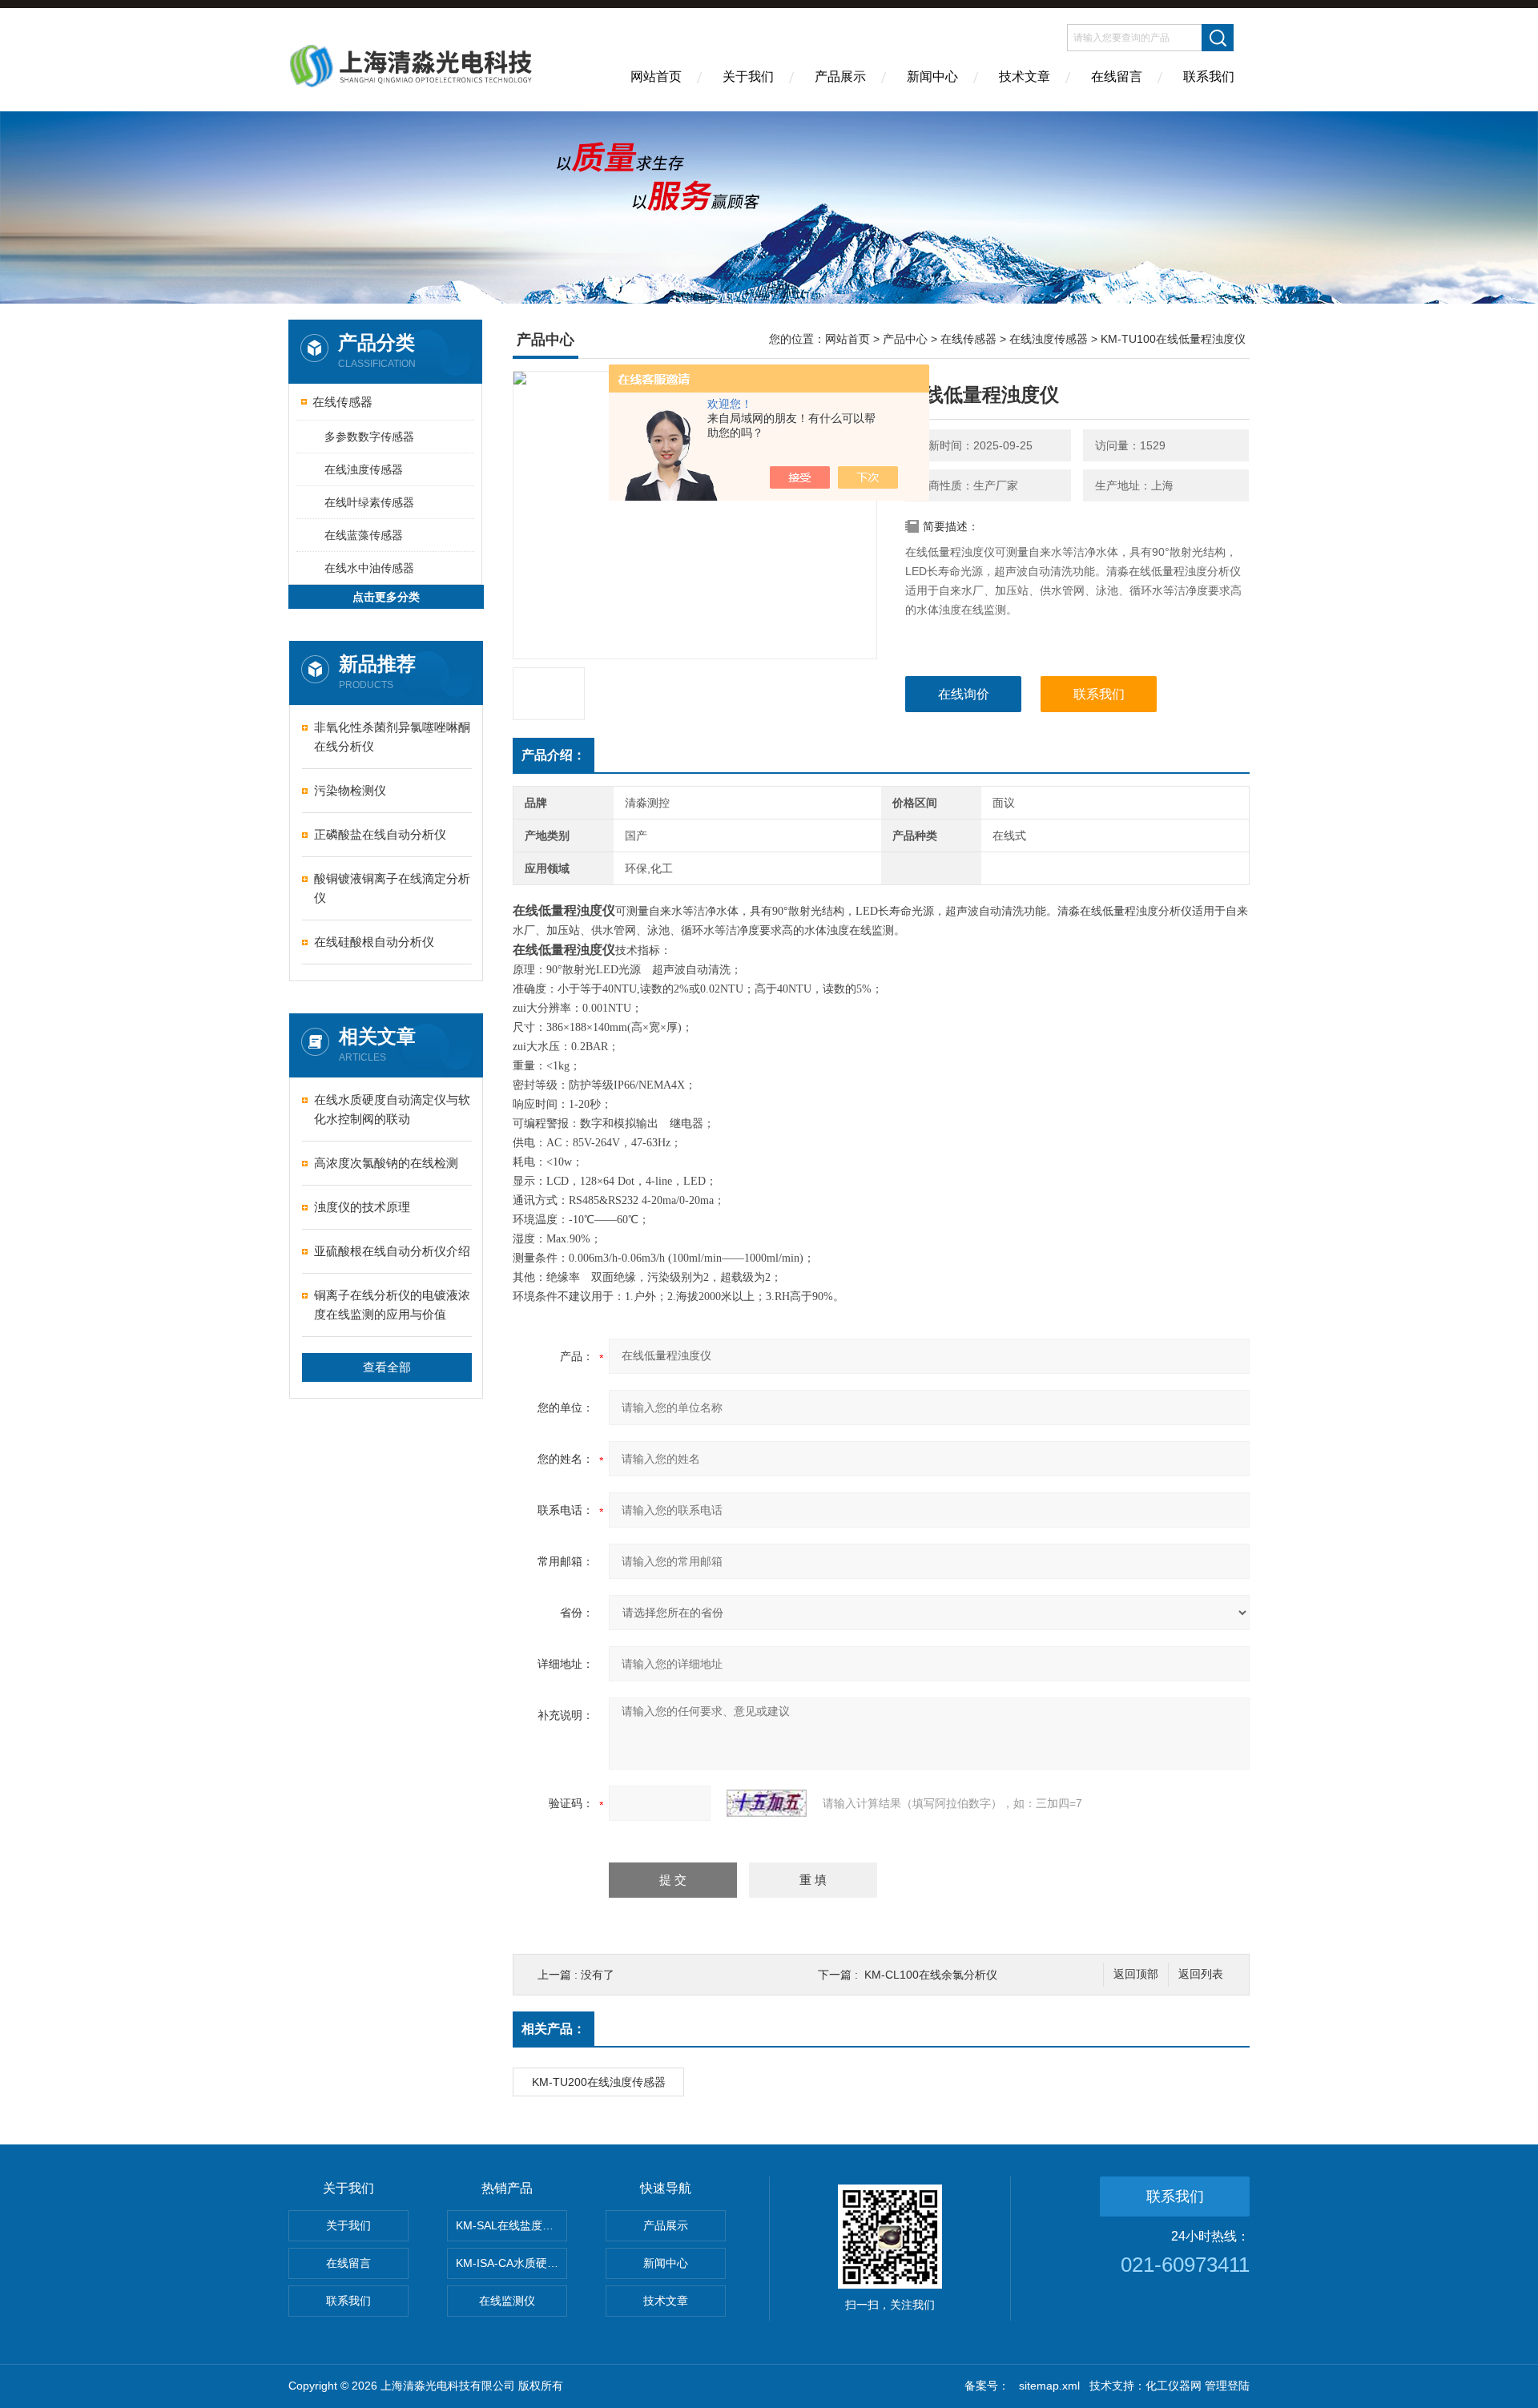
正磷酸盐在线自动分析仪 (380, 834)
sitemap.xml (1049, 2386)
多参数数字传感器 (369, 437)
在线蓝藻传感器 (364, 535)
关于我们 (748, 77)
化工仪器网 (1174, 2386)
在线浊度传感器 (364, 469)
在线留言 (1117, 77)
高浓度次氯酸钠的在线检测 (386, 1163)
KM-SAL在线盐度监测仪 (511, 2225)
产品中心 (905, 339)
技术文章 (1025, 77)
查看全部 (387, 1367)
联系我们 (1209, 77)
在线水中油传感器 (369, 568)
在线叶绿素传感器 (369, 502)
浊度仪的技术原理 (362, 1207)
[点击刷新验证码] (767, 1803)
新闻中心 (932, 77)
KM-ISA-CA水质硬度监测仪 (511, 2263)
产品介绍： (554, 755)
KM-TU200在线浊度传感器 (599, 2082)
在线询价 (964, 694)
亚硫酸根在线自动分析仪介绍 (392, 1251)
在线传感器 (342, 402)
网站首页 (656, 77)
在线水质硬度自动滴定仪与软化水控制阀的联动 (392, 1109)
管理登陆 (1227, 2386)
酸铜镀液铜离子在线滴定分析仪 (392, 888)
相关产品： (554, 2029)
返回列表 (1201, 1974)
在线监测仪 (507, 2301)
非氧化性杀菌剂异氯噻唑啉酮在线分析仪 (392, 737)
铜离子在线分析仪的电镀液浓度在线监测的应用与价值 (392, 1305)
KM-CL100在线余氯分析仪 (931, 1975)
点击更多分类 (386, 597)
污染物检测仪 (350, 790)
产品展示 (840, 77)
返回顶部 (1136, 1974)
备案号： (987, 2386)
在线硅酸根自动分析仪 (374, 942)
